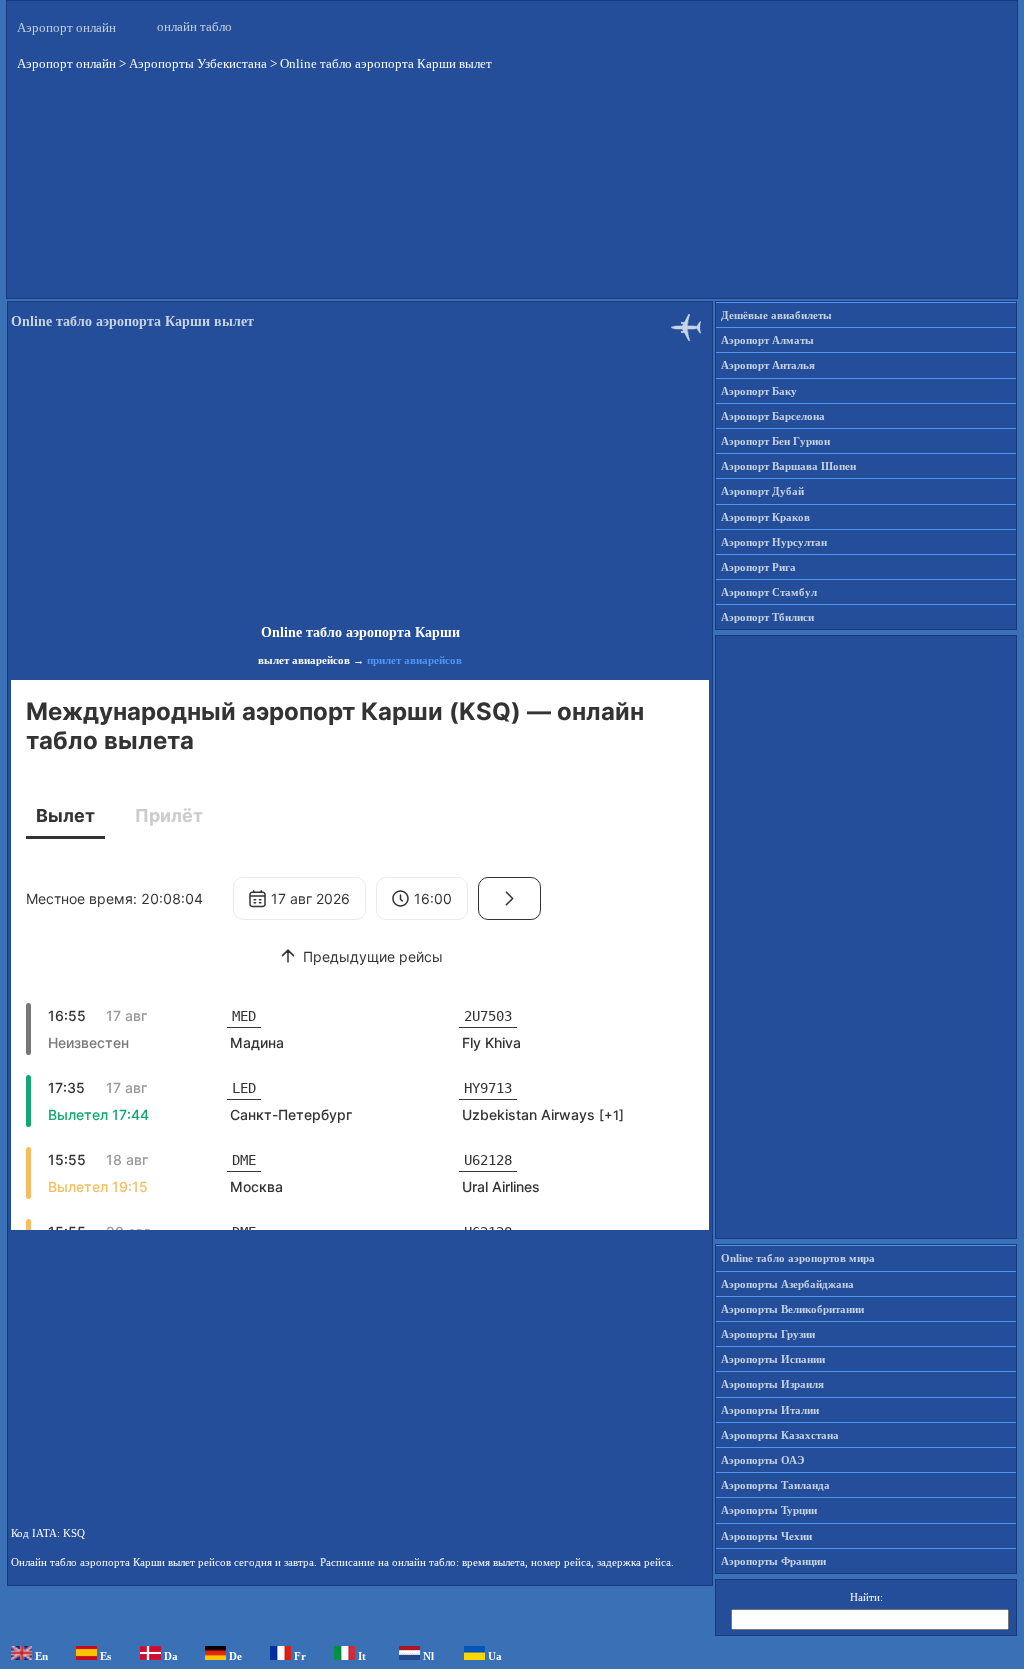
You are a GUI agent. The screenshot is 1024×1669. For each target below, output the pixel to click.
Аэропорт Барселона (773, 416)
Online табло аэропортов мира (798, 1258)
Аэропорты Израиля (772, 1384)
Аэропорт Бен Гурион (775, 441)
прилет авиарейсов (414, 660)
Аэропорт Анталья (768, 365)
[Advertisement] (512, 199)
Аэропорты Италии (770, 1410)
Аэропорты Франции (773, 1561)
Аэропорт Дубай (762, 491)
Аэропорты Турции (769, 1510)
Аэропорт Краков (765, 517)
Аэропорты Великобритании (792, 1309)
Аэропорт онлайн (66, 27)
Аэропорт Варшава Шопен (788, 466)
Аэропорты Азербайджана (787, 1284)
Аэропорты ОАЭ (762, 1460)
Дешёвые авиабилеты (776, 315)
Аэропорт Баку (759, 391)
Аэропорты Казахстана (780, 1435)
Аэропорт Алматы (767, 340)
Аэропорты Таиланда (775, 1485)
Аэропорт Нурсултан (774, 542)
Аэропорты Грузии (768, 1334)
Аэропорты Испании (773, 1359)
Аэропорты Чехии (766, 1536)
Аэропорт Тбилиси (767, 617)
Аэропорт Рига (758, 567)
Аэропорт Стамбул (769, 592)
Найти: (866, 1597)
